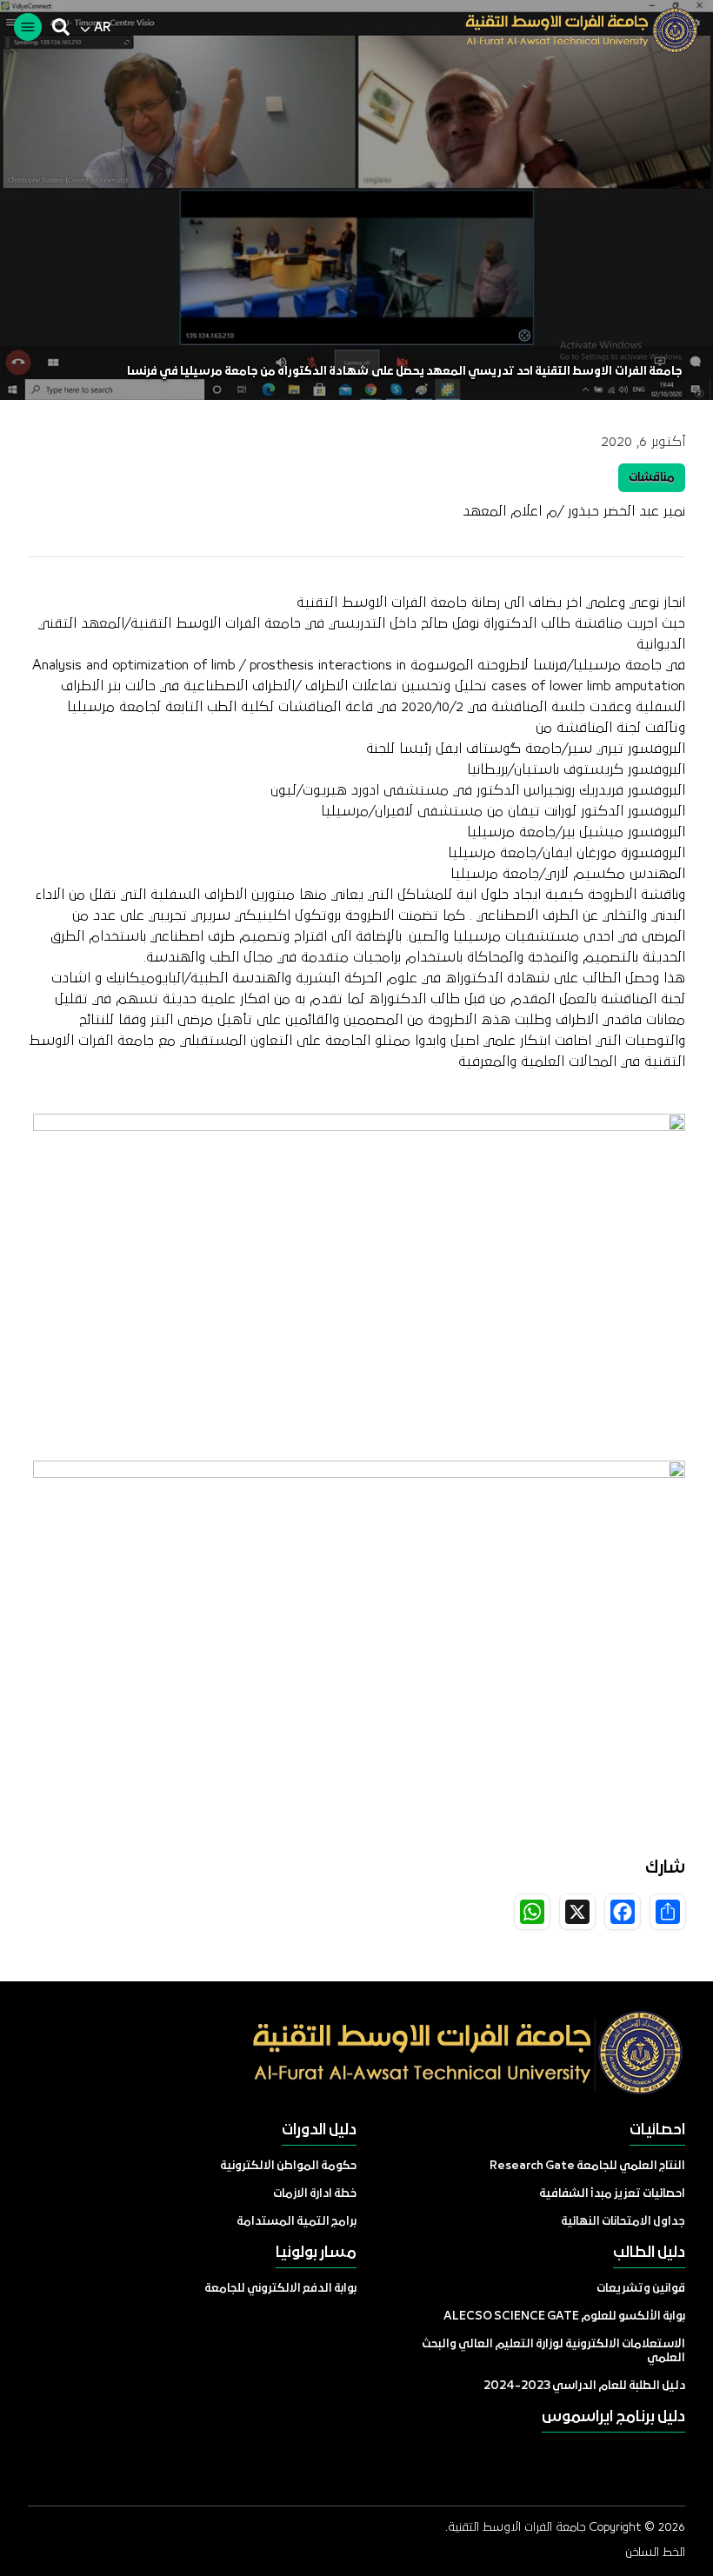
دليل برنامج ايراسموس (613, 2417)
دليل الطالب (649, 2253)
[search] (61, 27)
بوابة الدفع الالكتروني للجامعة (280, 2289)
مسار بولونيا (316, 2253)
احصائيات (657, 2130)
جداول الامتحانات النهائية (623, 2222)
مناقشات (652, 478)
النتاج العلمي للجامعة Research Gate (587, 2166)
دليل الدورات (319, 2130)
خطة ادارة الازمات (315, 2194)
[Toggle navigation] (28, 27)
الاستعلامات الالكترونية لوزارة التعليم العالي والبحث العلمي (553, 2351)
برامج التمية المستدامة (297, 2222)
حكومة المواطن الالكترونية (288, 2166)
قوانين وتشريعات (641, 2289)
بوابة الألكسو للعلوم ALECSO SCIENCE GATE (564, 2316)
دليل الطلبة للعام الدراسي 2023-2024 (584, 2386)
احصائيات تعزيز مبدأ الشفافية (612, 2194)
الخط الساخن (655, 2553)
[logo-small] (569, 30)
